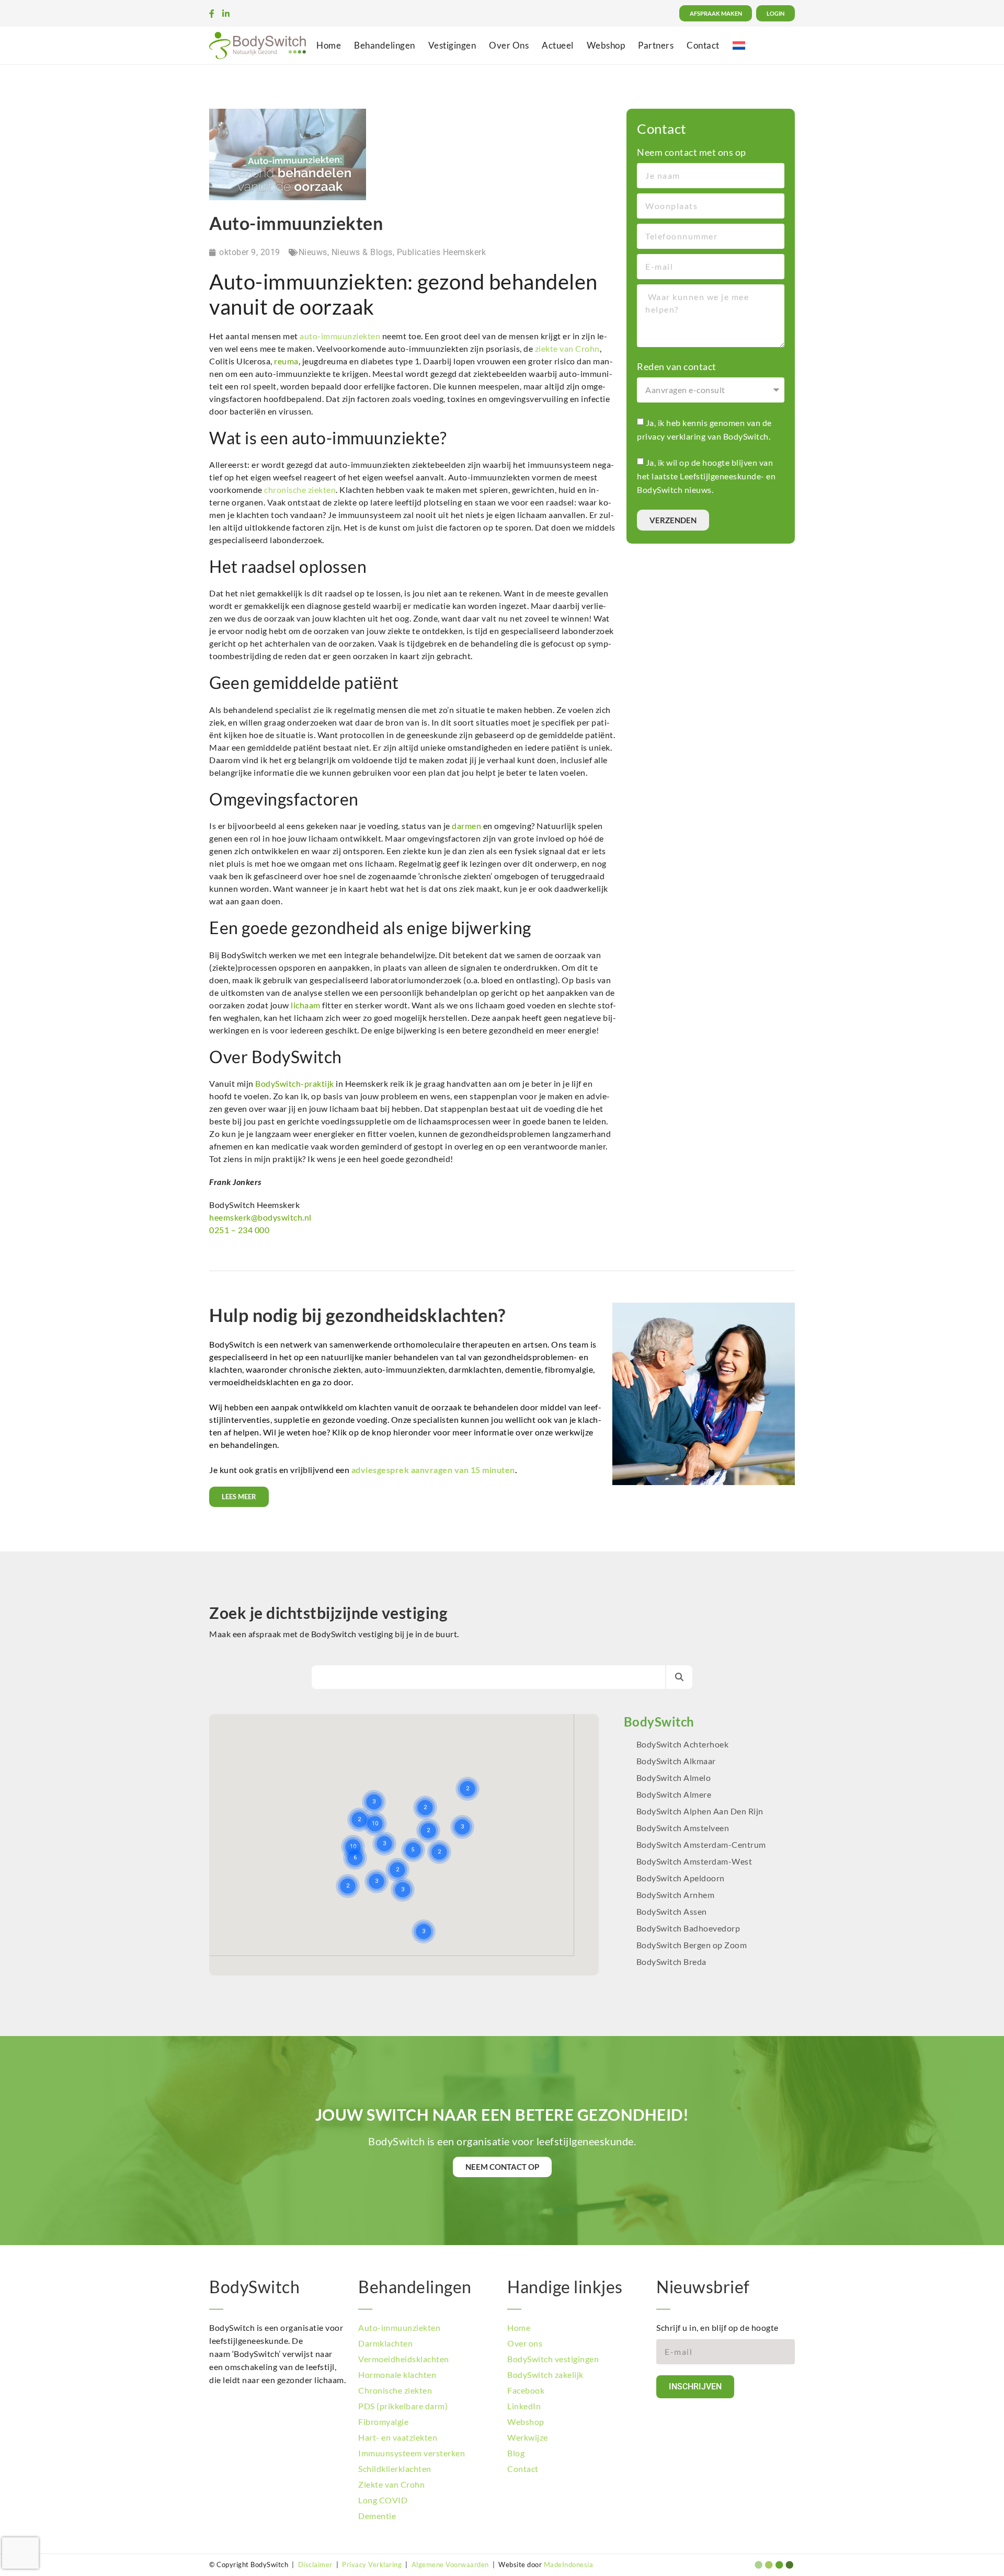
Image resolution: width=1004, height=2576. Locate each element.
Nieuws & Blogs (362, 252)
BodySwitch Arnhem (676, 1895)
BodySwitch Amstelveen (683, 1828)
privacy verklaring (671, 436)
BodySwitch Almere (675, 1794)
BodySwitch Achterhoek (683, 1744)
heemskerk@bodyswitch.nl (260, 1217)
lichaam (306, 1005)
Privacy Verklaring (372, 2564)
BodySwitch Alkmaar (676, 1761)
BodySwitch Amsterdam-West (694, 1861)
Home (329, 45)
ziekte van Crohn (567, 348)
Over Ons (509, 45)
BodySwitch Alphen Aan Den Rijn (700, 1811)
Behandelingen (385, 45)
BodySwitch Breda (671, 1962)
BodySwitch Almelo (674, 1778)
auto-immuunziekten (340, 336)
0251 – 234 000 (239, 1230)
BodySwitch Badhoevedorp (688, 1928)
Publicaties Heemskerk (442, 252)
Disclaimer (315, 2564)
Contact (703, 45)
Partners (656, 45)
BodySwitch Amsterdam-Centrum (701, 1844)
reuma (286, 361)
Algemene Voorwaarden (450, 2564)
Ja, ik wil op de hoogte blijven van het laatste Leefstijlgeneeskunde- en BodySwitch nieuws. (706, 476)
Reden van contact (677, 366)
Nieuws (313, 252)
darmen (466, 826)
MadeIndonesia (569, 2564)
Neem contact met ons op (692, 152)
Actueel (558, 45)
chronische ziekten (300, 490)
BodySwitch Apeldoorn (682, 1878)
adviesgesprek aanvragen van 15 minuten (433, 1470)
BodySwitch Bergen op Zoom (692, 1945)
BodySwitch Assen (672, 1911)
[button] (452, 1762)
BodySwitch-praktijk (295, 1083)
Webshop (606, 45)
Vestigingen (452, 45)
